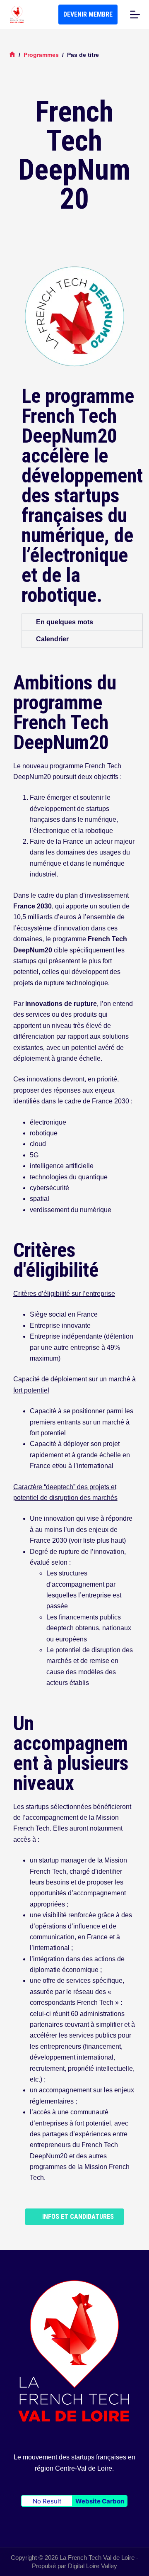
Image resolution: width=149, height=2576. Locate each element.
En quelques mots (65, 622)
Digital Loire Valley (93, 2566)
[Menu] (135, 15)
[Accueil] (12, 55)
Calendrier (52, 639)
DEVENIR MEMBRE (88, 14)
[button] (82, 622)
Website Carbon (100, 2501)
